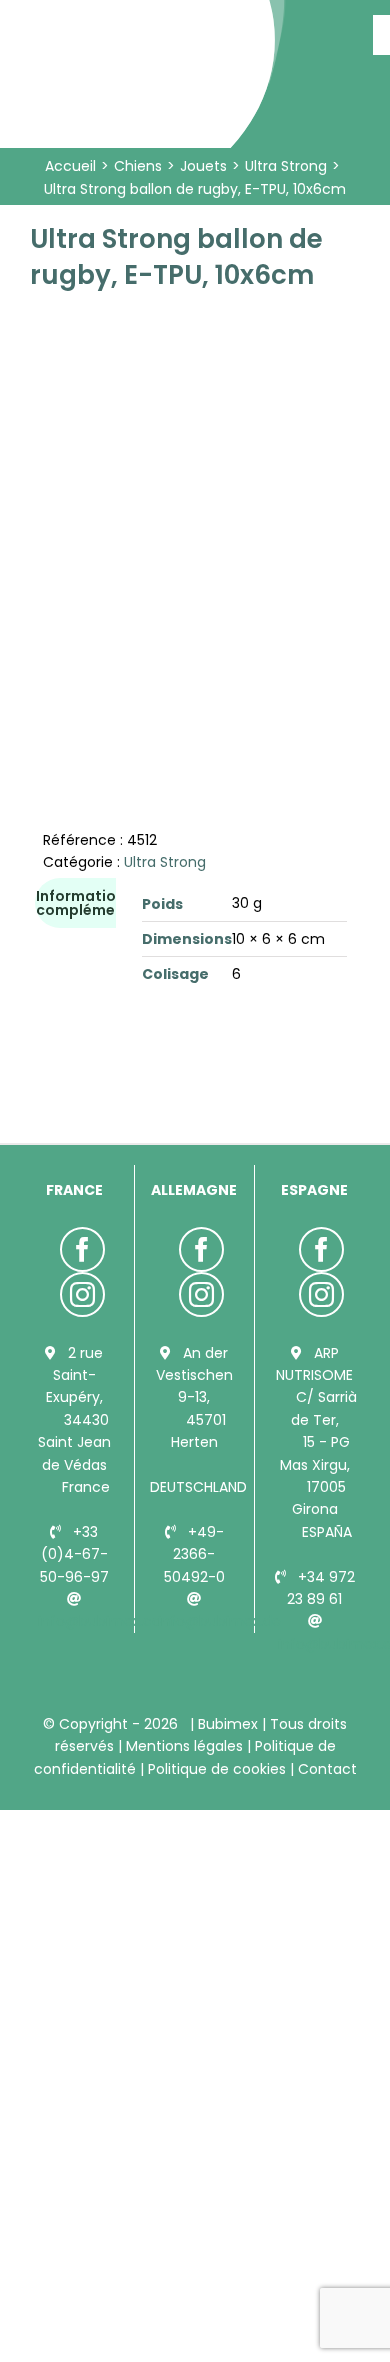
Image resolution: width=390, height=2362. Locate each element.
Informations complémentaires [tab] (102, 903)
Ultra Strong (165, 862)
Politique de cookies (217, 1769)
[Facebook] (82, 1249)
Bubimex (228, 1724)
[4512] (195, 478)
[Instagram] (82, 1294)
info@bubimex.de (219, 1621)
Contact (325, 1769)
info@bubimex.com (107, 1621)
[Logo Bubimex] (145, 22)
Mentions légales (184, 1746)
